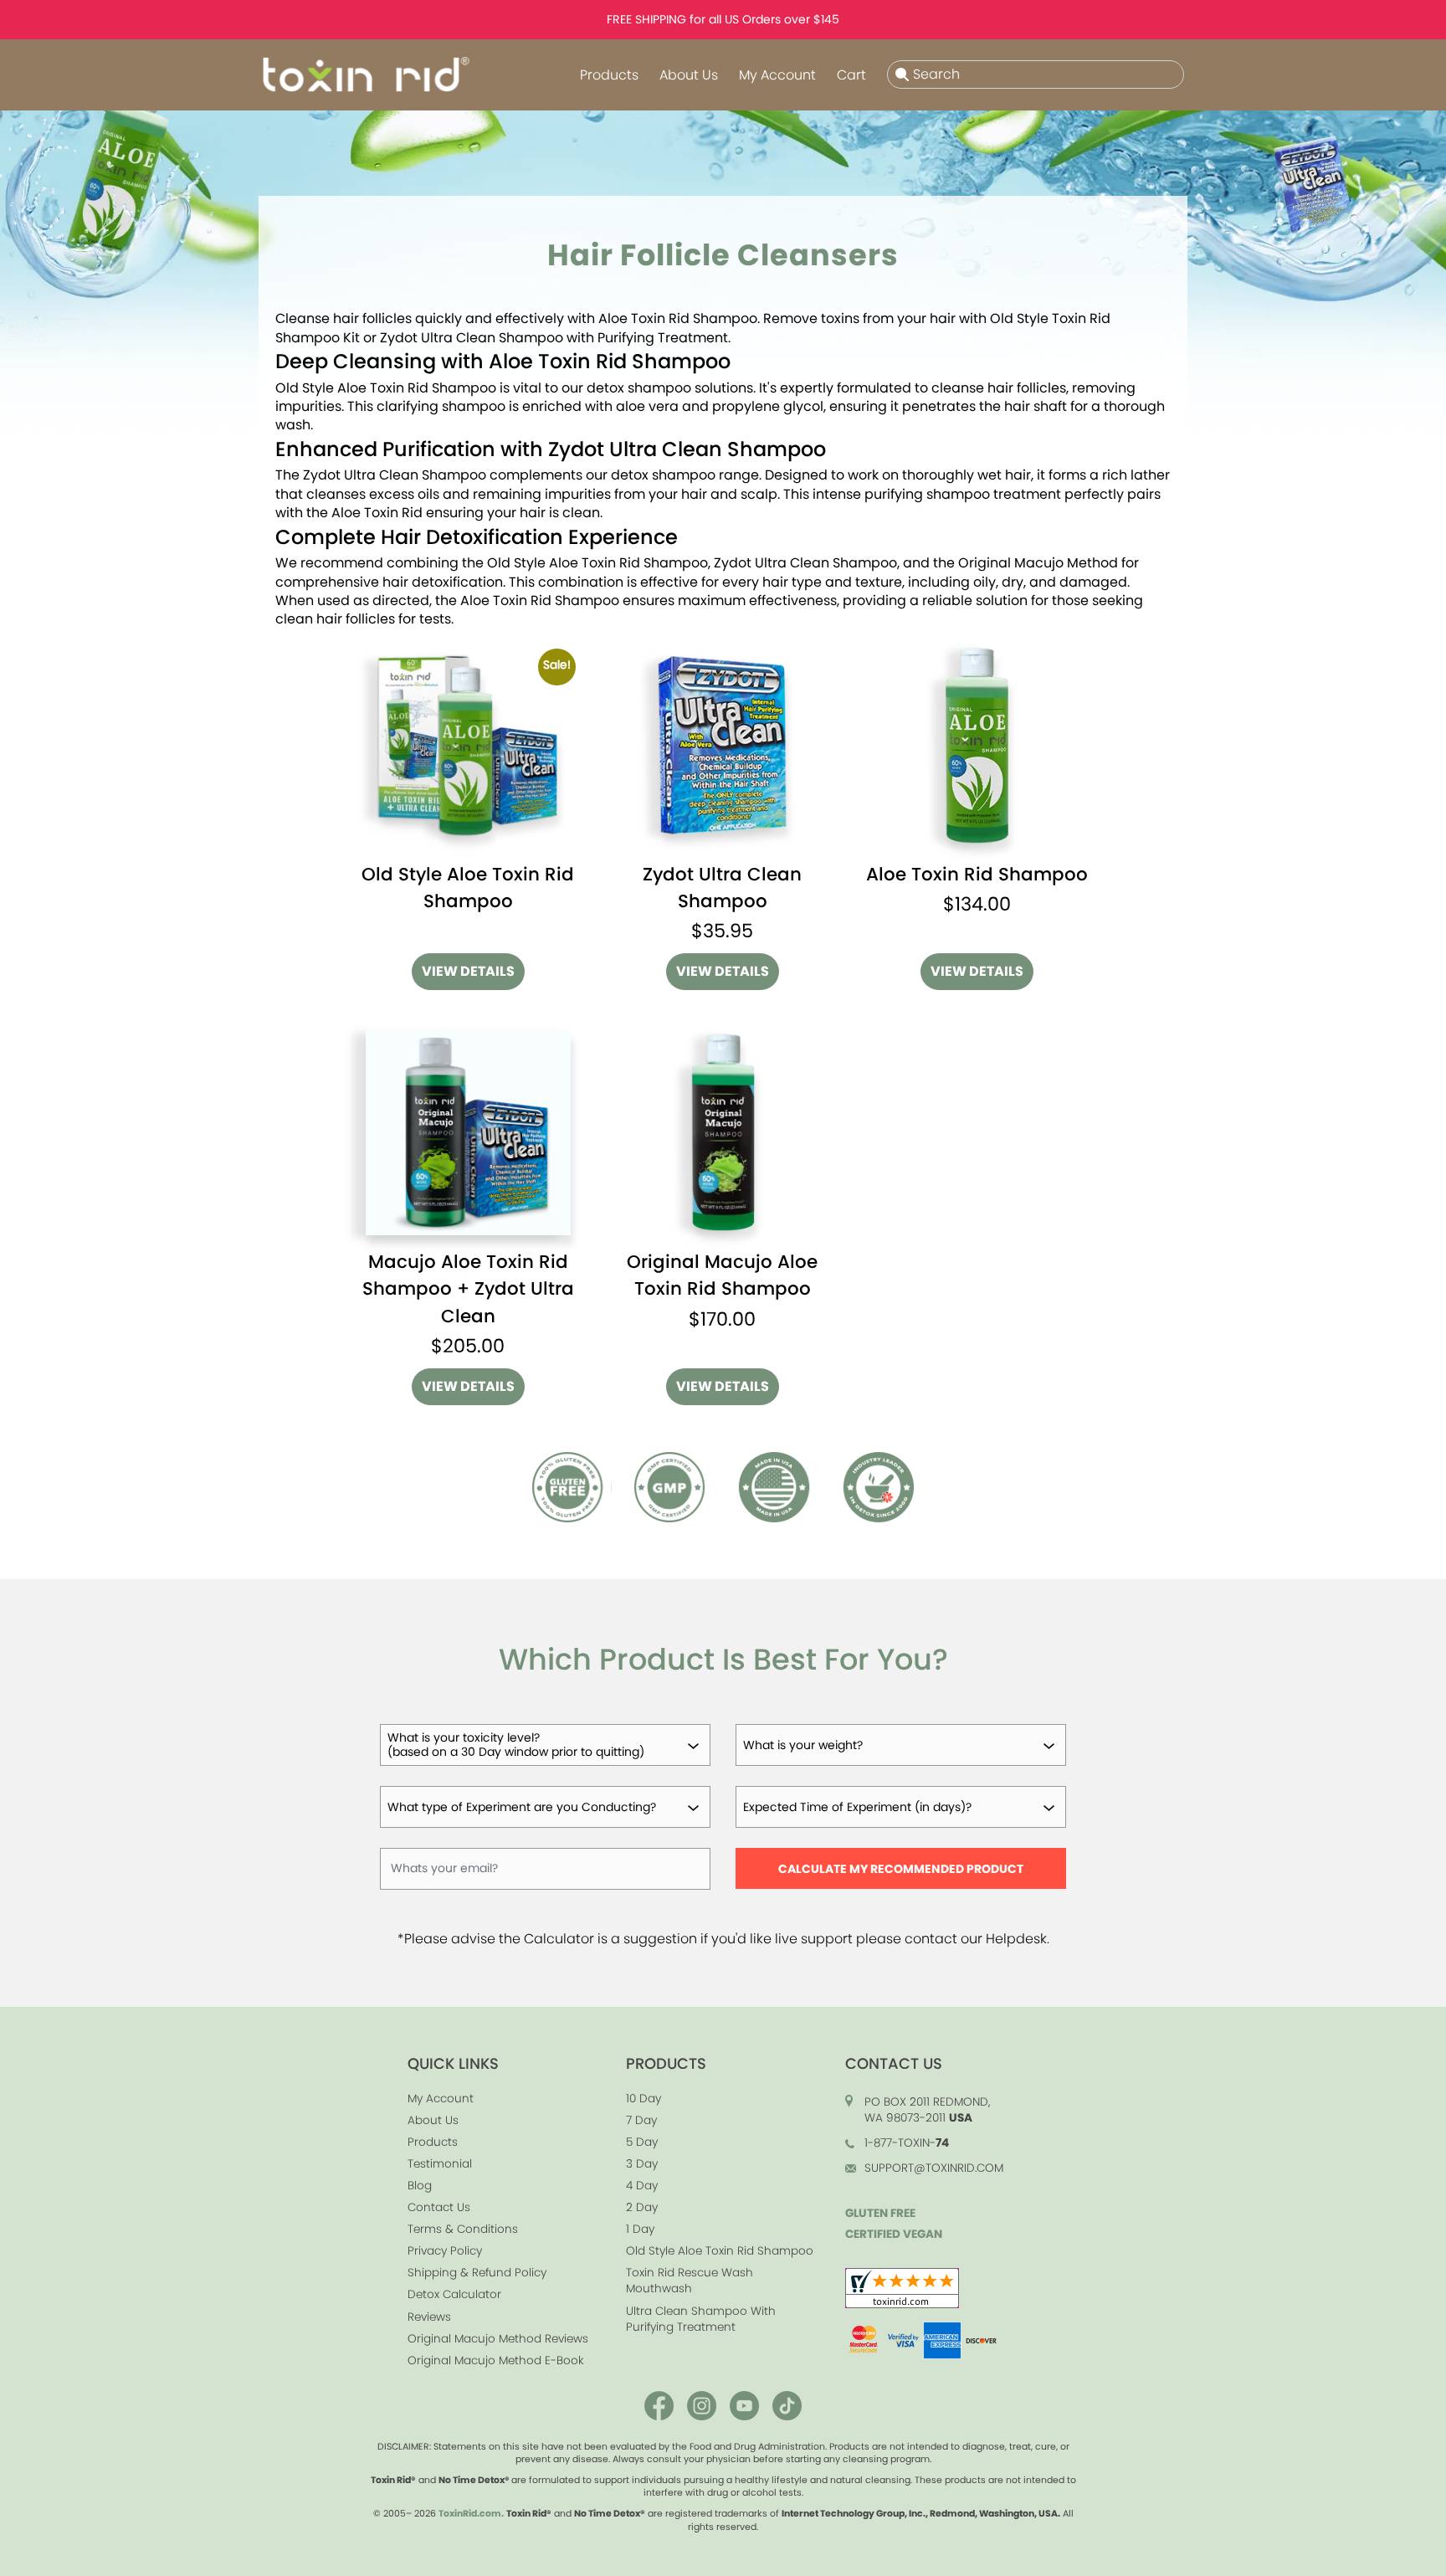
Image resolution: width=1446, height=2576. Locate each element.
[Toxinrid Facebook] (659, 2403)
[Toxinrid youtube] (744, 2403)
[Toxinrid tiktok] (787, 2403)
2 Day (642, 2207)
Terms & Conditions (463, 2229)
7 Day (641, 2120)
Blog (420, 2186)
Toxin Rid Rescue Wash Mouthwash (690, 2281)
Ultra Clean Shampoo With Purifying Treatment (701, 2319)
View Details (468, 971)
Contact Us (439, 2207)
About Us (689, 75)
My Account (777, 75)
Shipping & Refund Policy (477, 2273)
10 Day (644, 2099)
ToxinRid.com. (471, 2514)
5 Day (642, 2142)
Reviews (429, 2317)
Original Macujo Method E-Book (496, 2360)
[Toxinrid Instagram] (702, 2403)
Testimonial (440, 2164)
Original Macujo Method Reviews (498, 2339)
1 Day (640, 2229)
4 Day (642, 2186)
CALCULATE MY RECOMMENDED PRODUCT (901, 1869)
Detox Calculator (454, 2294)
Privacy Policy (445, 2251)
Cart (851, 75)
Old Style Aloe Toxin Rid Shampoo (720, 2251)
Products (609, 75)
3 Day (642, 2164)
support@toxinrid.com (934, 2168)
